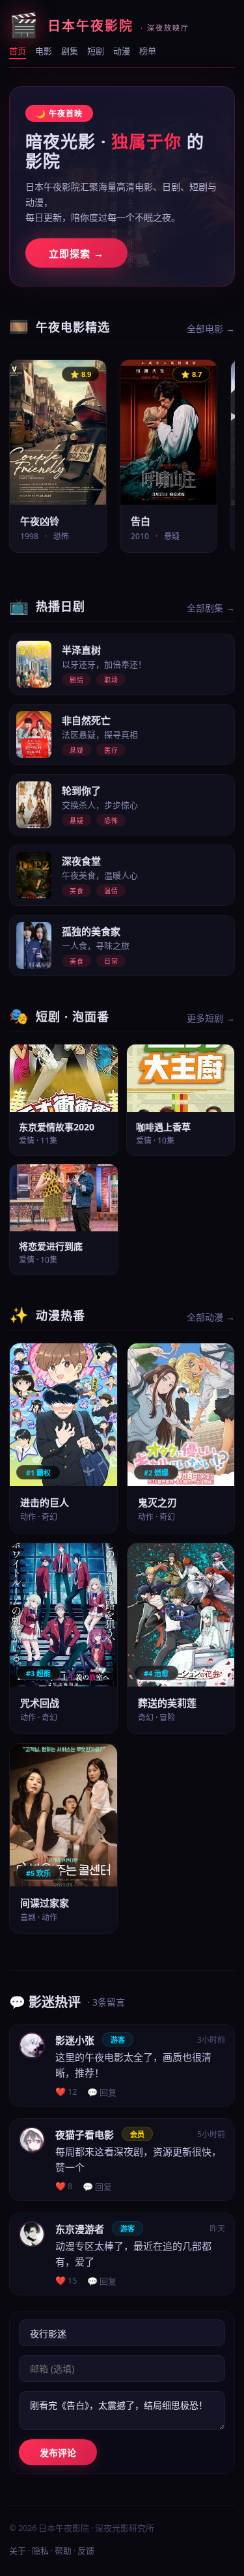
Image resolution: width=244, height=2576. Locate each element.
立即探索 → (76, 253)
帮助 (63, 2551)
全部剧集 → (211, 608)
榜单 (148, 51)
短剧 (96, 51)
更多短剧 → (211, 1018)
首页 (18, 51)
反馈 (86, 2551)
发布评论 (58, 2453)
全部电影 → (211, 329)
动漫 (122, 51)
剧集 (70, 51)
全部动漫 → (211, 1317)
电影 (44, 51)
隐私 (40, 2551)
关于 (18, 2551)
